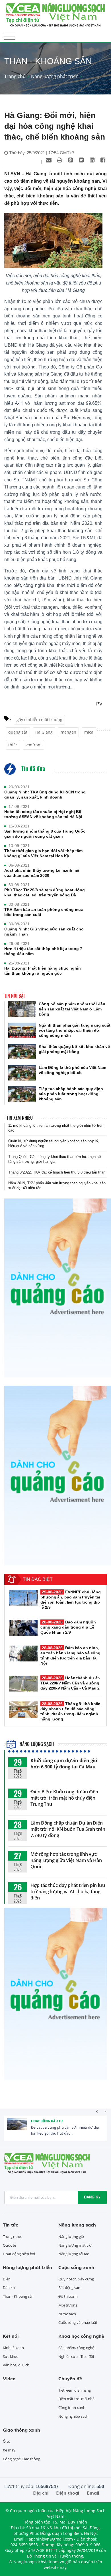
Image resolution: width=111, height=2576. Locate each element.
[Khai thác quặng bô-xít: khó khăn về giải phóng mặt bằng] (22, 1052)
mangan (68, 732)
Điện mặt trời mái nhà (76, 2399)
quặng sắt (18, 732)
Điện (7, 2279)
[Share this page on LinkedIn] (92, 160)
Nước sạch (67, 2314)
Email (93, 2493)
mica (89, 732)
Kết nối (11, 2336)
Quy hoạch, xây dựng (76, 2279)
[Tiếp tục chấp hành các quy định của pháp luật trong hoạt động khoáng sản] (22, 1094)
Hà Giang (44, 732)
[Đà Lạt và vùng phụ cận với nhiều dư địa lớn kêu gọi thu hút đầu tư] (17, 2128)
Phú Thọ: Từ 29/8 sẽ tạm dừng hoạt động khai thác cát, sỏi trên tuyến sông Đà (45, 892)
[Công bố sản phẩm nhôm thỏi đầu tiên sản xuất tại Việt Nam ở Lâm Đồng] (22, 1009)
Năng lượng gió (71, 2236)
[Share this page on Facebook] (103, 160)
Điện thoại (68, 2493)
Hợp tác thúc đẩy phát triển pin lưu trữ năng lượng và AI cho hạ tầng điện (68, 1892)
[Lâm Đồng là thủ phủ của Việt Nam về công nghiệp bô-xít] (22, 1073)
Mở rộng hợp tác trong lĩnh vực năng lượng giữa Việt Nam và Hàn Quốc (66, 1860)
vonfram (34, 745)
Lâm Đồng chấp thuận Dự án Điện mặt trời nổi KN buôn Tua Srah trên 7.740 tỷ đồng (68, 1829)
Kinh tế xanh (13, 2348)
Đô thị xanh (68, 2296)
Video (9, 2379)
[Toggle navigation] (10, 36)
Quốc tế (9, 2245)
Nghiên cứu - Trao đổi (76, 2356)
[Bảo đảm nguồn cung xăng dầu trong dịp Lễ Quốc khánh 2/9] (23, 1628)
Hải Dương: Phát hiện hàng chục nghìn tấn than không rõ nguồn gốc (43, 971)
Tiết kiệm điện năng (75, 2390)
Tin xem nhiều (20, 1118)
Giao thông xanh (21, 2430)
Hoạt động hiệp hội (19, 2254)
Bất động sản (69, 2288)
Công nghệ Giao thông (21, 2459)
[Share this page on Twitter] (81, 160)
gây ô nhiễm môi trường (39, 720)
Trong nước (12, 2236)
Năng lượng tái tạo (74, 2254)
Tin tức (10, 2225)
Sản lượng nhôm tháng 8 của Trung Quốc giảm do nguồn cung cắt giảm (45, 834)
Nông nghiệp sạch (73, 2416)
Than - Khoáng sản (18, 2296)
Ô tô (7, 2441)
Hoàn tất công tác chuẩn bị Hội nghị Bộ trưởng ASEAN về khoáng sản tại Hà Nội (43, 814)
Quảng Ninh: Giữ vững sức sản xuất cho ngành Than (44, 932)
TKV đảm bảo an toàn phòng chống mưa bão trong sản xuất (44, 912)
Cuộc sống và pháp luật (78, 2322)
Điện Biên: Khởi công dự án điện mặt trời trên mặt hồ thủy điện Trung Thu (64, 1798)
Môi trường (68, 2305)
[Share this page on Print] (59, 160)
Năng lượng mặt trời (75, 2245)
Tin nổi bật (15, 996)
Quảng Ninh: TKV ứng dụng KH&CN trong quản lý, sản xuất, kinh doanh (45, 795)
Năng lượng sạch (36, 1744)
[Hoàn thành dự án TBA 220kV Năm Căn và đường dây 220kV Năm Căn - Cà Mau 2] (23, 1684)
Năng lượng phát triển (55, 76)
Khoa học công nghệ (81, 2336)
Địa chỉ (41, 2493)
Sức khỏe (11, 2356)
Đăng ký (92, 2197)
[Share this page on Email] (49, 160)
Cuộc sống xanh (76, 2267)
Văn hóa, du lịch (16, 2365)
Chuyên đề (70, 2379)
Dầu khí (9, 2288)
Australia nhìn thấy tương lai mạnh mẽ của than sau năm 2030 (42, 873)
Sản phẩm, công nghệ (76, 2348)
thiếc (13, 745)
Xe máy (9, 2450)
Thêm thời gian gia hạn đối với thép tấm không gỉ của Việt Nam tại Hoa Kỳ (43, 853)
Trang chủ (15, 76)
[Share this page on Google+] (70, 160)
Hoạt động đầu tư (47, 2121)
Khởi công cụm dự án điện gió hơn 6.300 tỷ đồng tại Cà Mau (64, 1764)
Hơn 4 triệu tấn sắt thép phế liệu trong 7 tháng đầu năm (43, 951)
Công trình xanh (72, 2408)
